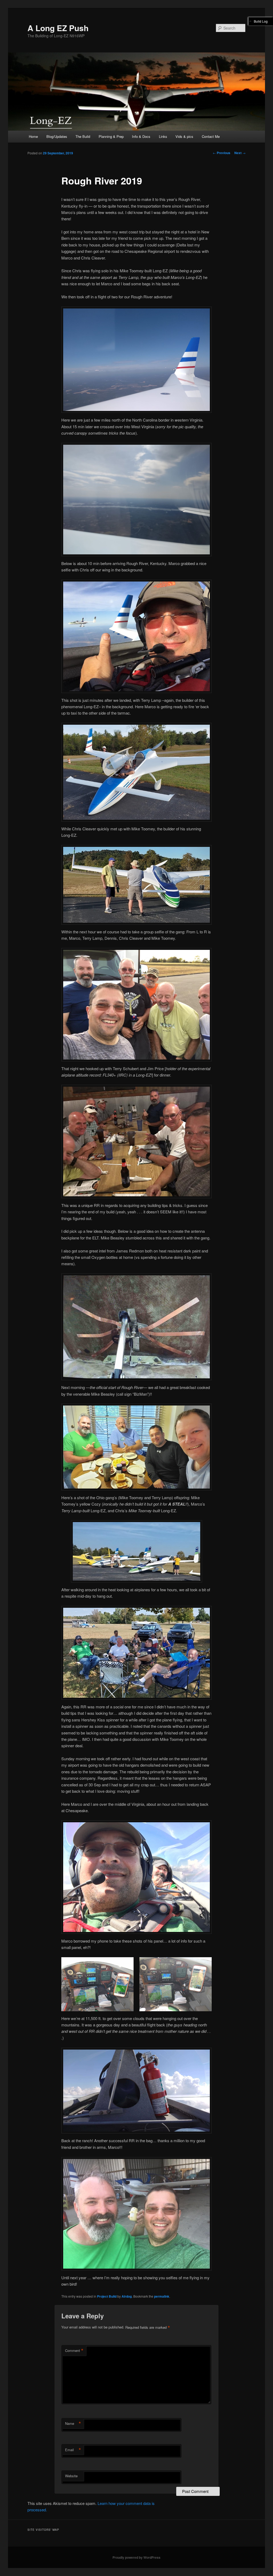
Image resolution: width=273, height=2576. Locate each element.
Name (73, 2423)
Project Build (107, 2296)
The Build (83, 136)
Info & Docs (141, 136)
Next (240, 153)
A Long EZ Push (58, 28)
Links (163, 136)
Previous (222, 153)
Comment (74, 2351)
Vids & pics (184, 136)
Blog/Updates (57, 136)
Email (73, 2450)
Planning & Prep (111, 136)
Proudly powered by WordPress (136, 2557)
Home (33, 136)
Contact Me (211, 136)
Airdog (127, 2296)
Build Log (261, 21)
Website (71, 2476)
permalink (162, 2296)
